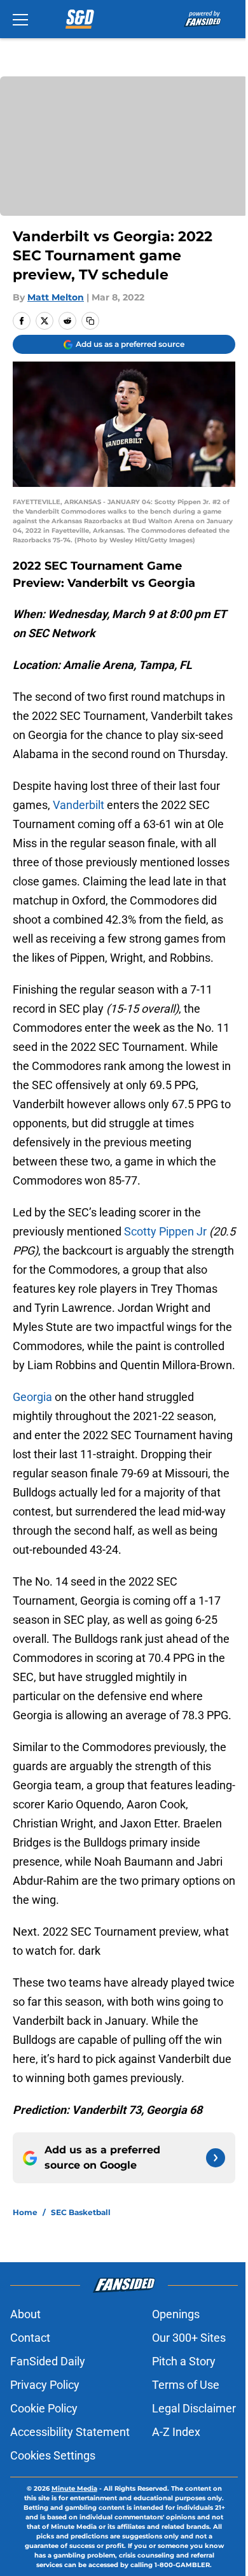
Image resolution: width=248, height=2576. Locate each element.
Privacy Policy (45, 2385)
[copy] (90, 321)
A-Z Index (176, 2432)
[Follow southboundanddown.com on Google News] (216, 2158)
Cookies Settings (53, 2455)
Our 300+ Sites (189, 2338)
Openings (176, 2314)
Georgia (32, 1397)
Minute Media (74, 2488)
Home (25, 2212)
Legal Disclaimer (194, 2408)
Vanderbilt (79, 805)
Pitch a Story (184, 2361)
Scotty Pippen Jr (165, 1231)
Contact (30, 2338)
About (25, 2314)
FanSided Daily (48, 2361)
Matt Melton (56, 297)
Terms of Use (186, 2385)
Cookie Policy (44, 2408)
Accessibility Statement (70, 2432)
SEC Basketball (81, 2212)
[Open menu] (20, 19)
